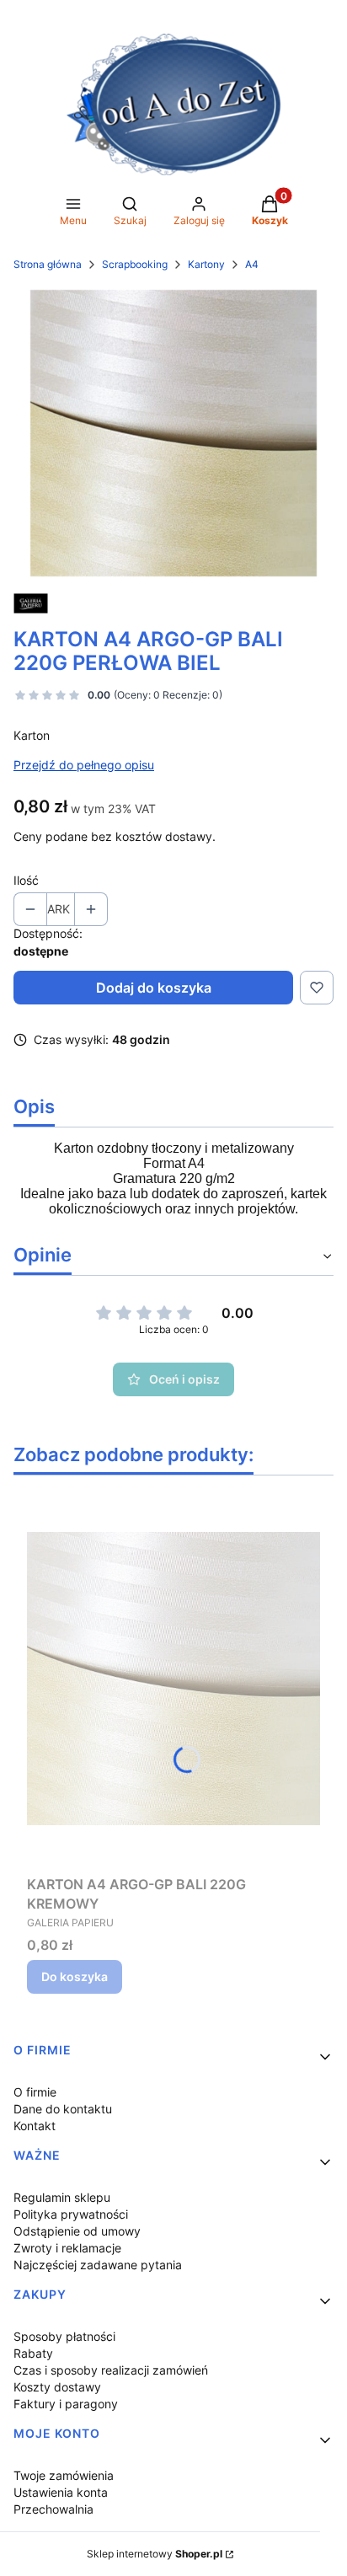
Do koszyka (75, 1976)
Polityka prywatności (71, 2214)
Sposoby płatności (64, 2336)
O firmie (35, 2092)
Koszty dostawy (57, 2387)
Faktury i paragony (66, 2404)
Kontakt (35, 2126)
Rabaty (33, 2353)
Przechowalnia (53, 2509)
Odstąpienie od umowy (77, 2231)
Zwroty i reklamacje (67, 2248)
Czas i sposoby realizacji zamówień (111, 2370)
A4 (252, 264)
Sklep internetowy (155, 2554)
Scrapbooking (135, 264)
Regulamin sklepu (62, 2197)
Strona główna (48, 264)
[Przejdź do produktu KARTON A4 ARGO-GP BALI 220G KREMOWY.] (173, 1679)
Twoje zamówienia (64, 2475)
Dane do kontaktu (63, 2109)
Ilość (26, 880)
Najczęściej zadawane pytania (98, 2265)
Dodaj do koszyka (154, 988)
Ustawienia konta (61, 2492)
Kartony (206, 264)
